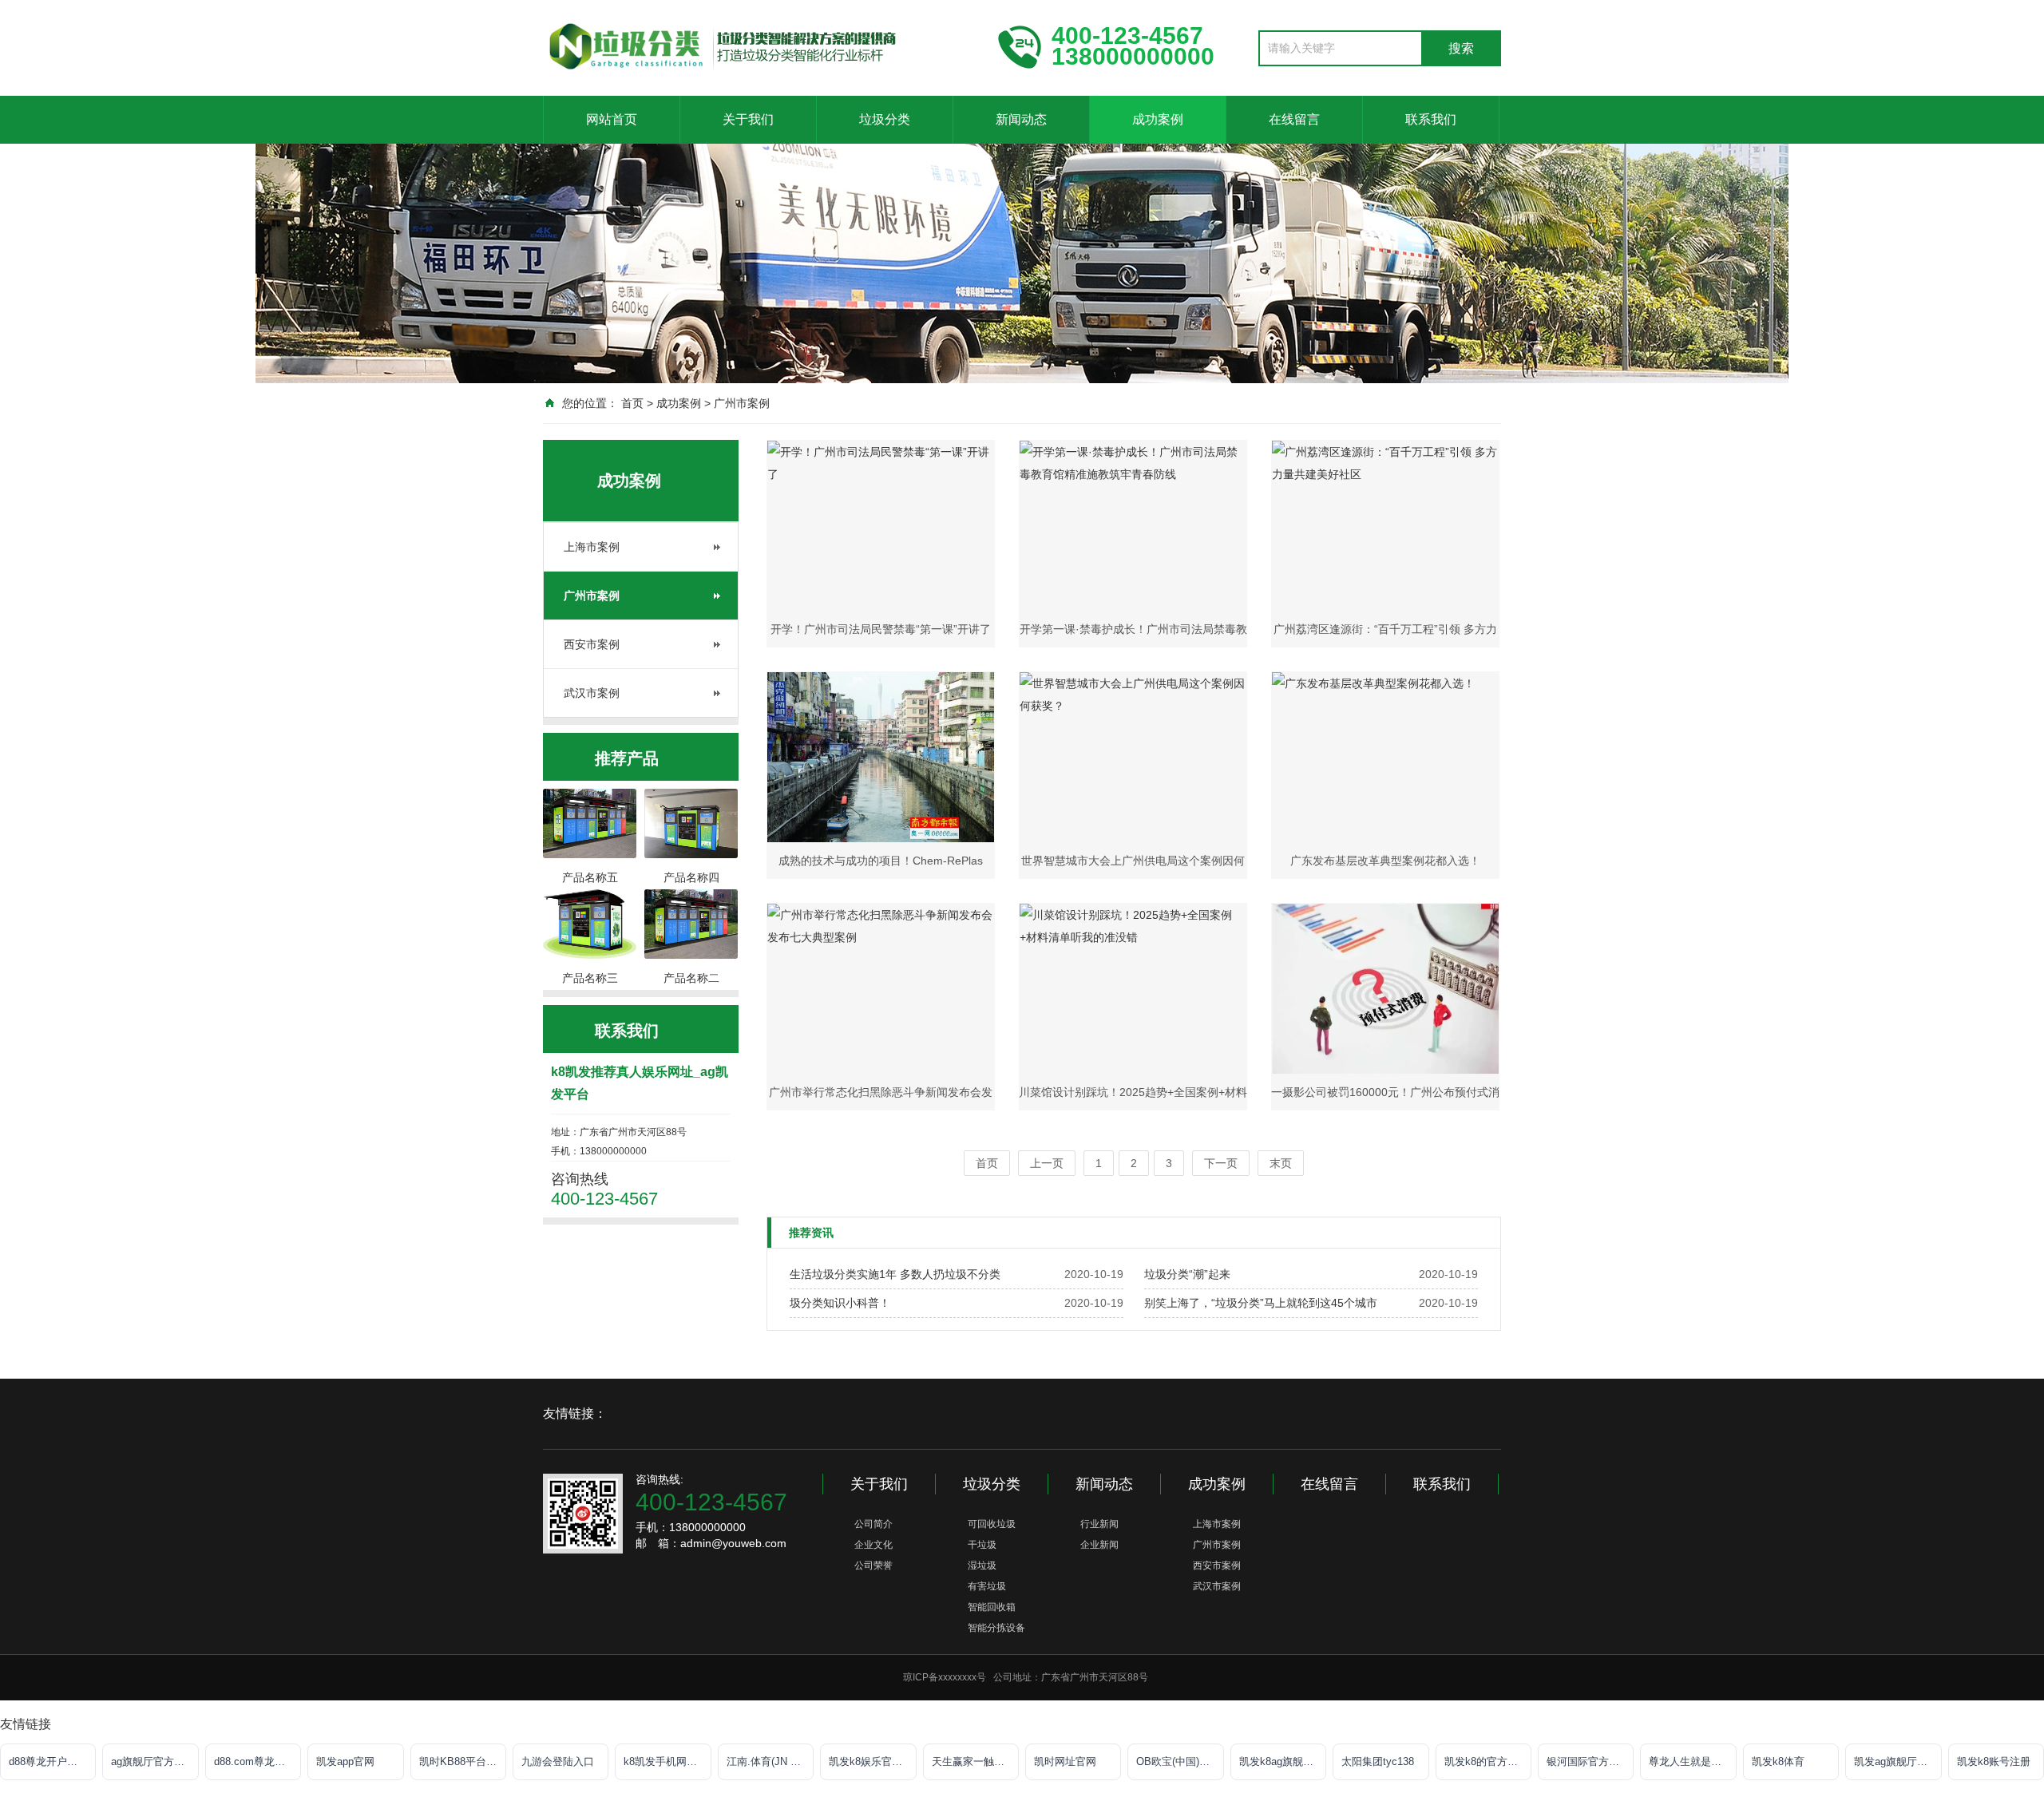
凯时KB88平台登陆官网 (463, 1761)
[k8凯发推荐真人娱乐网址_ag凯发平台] (759, 46)
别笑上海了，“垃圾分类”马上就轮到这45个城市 (1261, 1303)
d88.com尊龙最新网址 (257, 1761)
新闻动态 (1021, 119)
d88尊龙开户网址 (48, 1761)
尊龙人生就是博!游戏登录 (1692, 1761)
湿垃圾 (982, 1565)
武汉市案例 (592, 693)
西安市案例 (592, 644)
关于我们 (748, 119)
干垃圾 (982, 1545)
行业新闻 (1099, 1524)
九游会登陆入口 (558, 1761)
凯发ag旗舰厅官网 (1896, 1761)
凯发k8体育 (1778, 1761)
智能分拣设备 (996, 1628)
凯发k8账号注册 (1994, 1761)
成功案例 (1158, 119)
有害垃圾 (987, 1586)
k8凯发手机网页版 (665, 1761)
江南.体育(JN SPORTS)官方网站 (770, 1761)
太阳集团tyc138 (1378, 1761)
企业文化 (873, 1545)
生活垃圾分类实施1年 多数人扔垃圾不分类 (895, 1274)
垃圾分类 (885, 119)
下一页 (1221, 1163)
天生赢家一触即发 (973, 1761)
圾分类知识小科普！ (840, 1303)
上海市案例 (592, 547)
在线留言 (1294, 119)
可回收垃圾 (992, 1524)
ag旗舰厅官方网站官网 (154, 1761)
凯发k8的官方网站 (1486, 1761)
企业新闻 (1099, 1545)
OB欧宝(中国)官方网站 (1180, 1761)
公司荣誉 (873, 1565)
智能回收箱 (992, 1607)
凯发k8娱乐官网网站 (872, 1761)
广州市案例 (742, 403)
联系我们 (1431, 119)
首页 (632, 403)
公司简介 (873, 1524)
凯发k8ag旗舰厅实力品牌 (1283, 1761)
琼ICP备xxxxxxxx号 (945, 1677)
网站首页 (612, 119)
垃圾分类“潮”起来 (1187, 1274)
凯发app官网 (345, 1761)
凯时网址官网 (1065, 1761)
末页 (1281, 1163)
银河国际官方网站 (1588, 1761)
